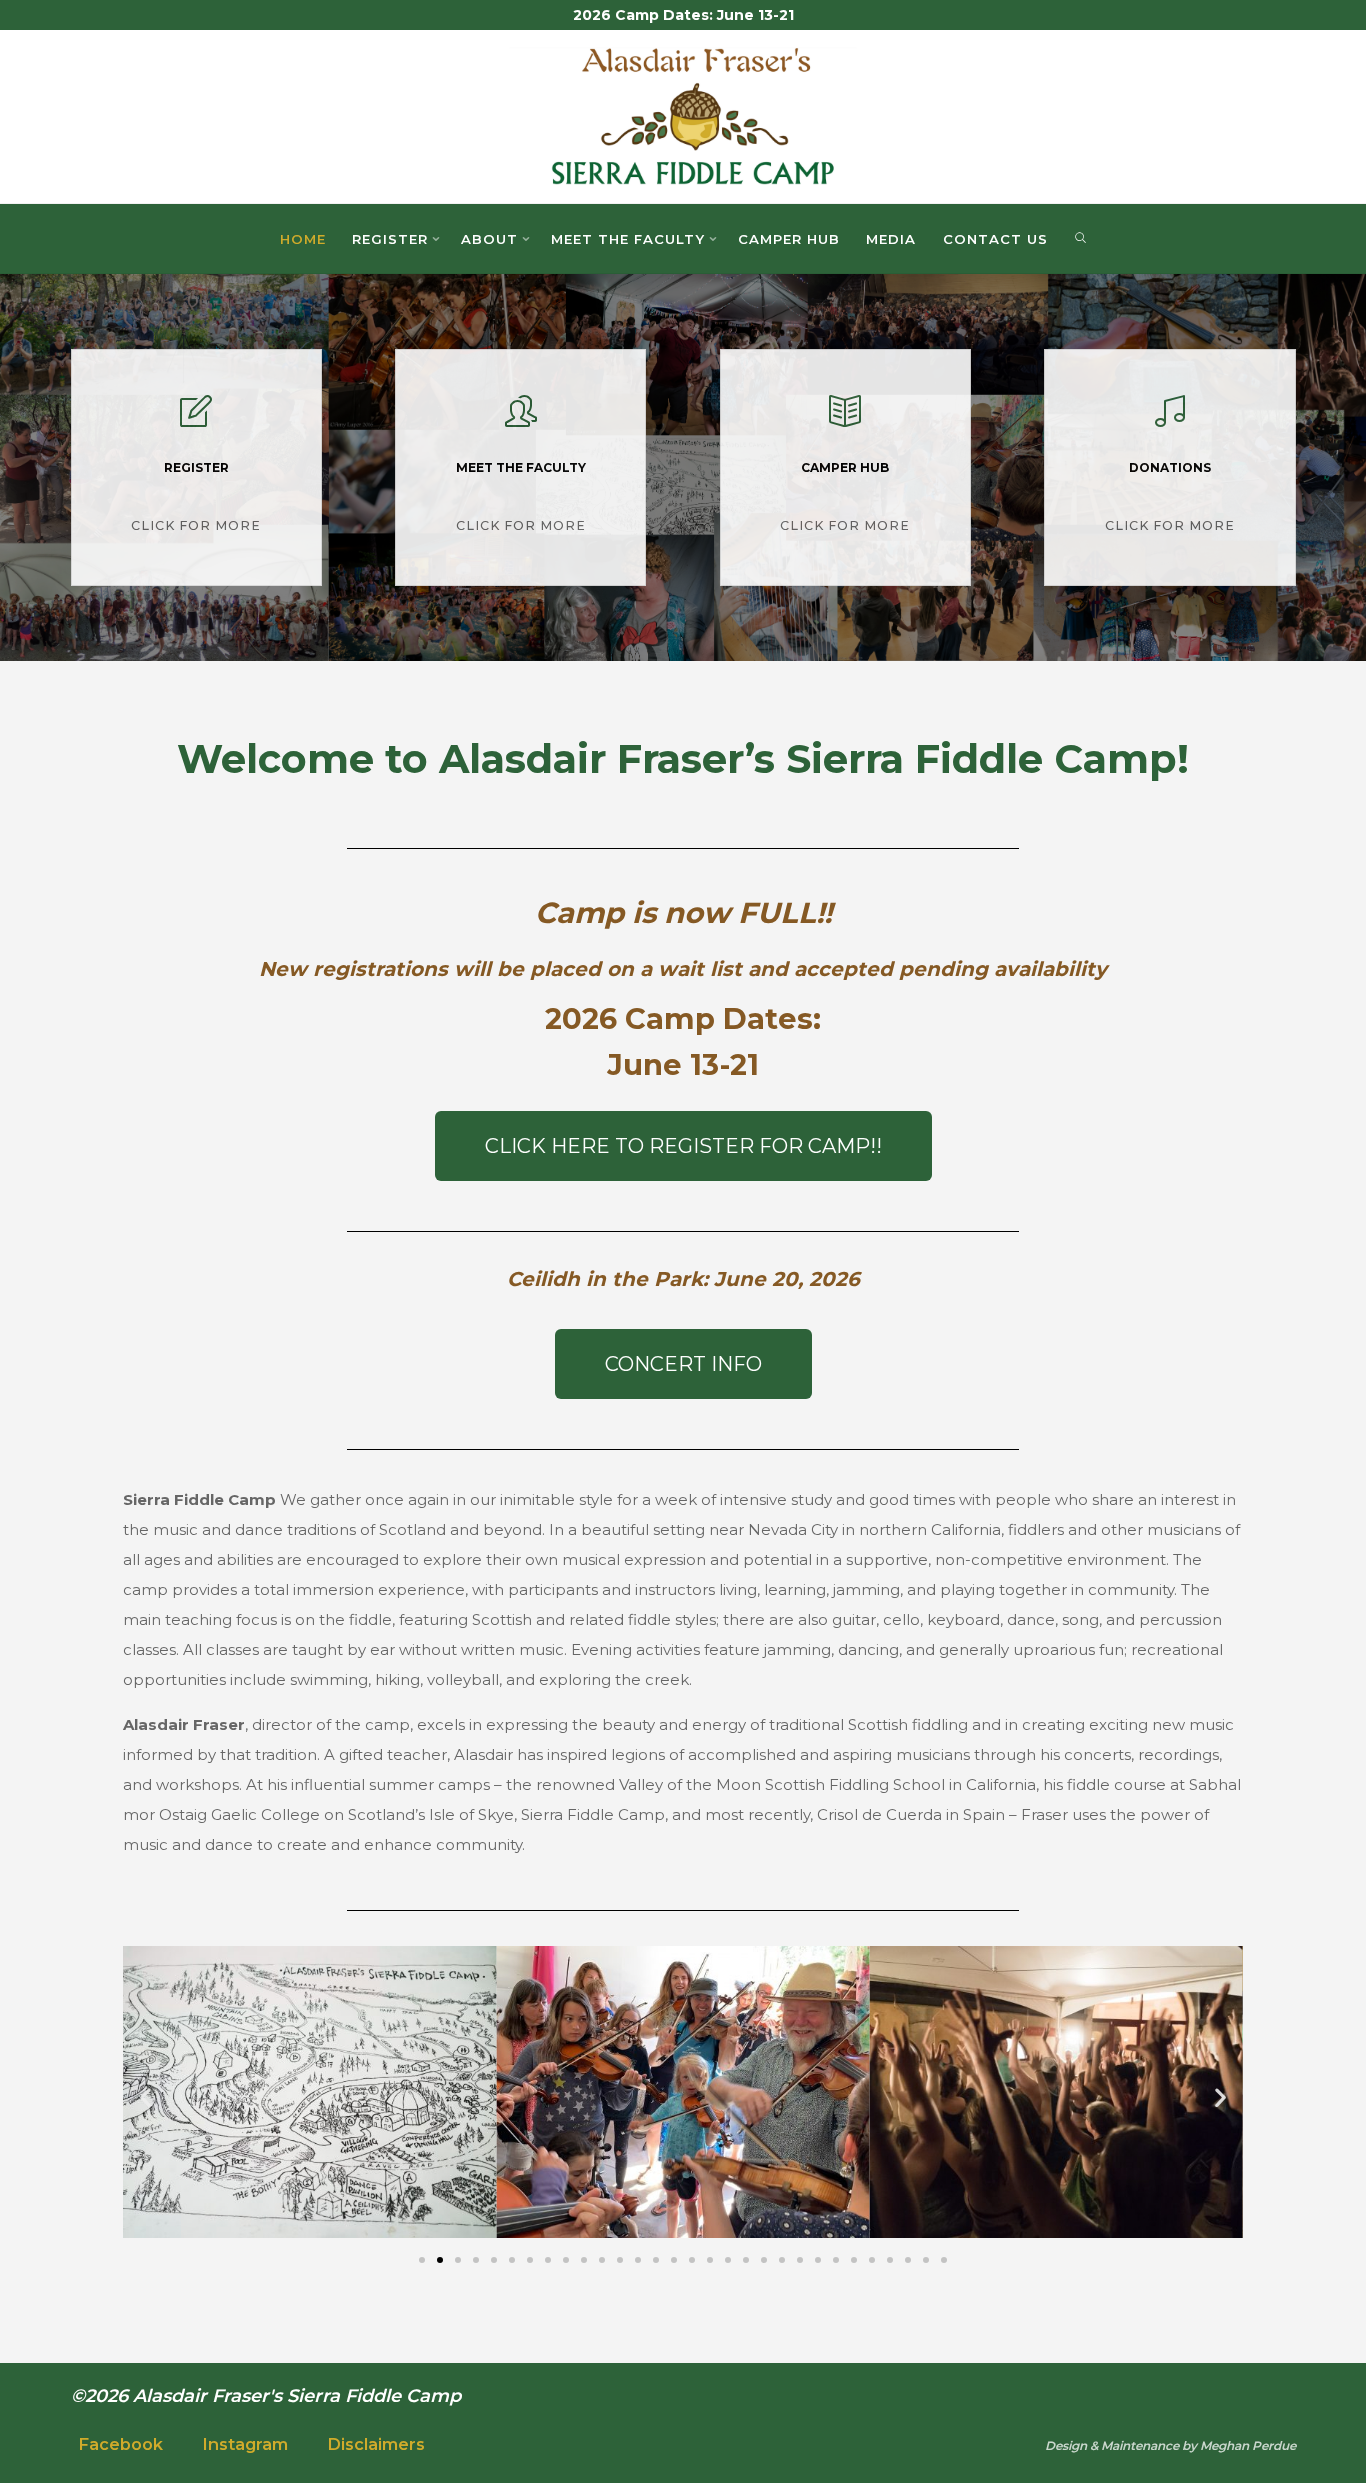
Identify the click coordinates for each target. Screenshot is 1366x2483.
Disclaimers (376, 2444)
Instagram (245, 2444)
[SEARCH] (1080, 239)
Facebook (120, 2444)
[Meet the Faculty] (521, 419)
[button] (145, 2097)
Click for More (196, 523)
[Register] (196, 419)
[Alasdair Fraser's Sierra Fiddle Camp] (682, 114)
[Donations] (1170, 419)
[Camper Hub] (845, 419)
